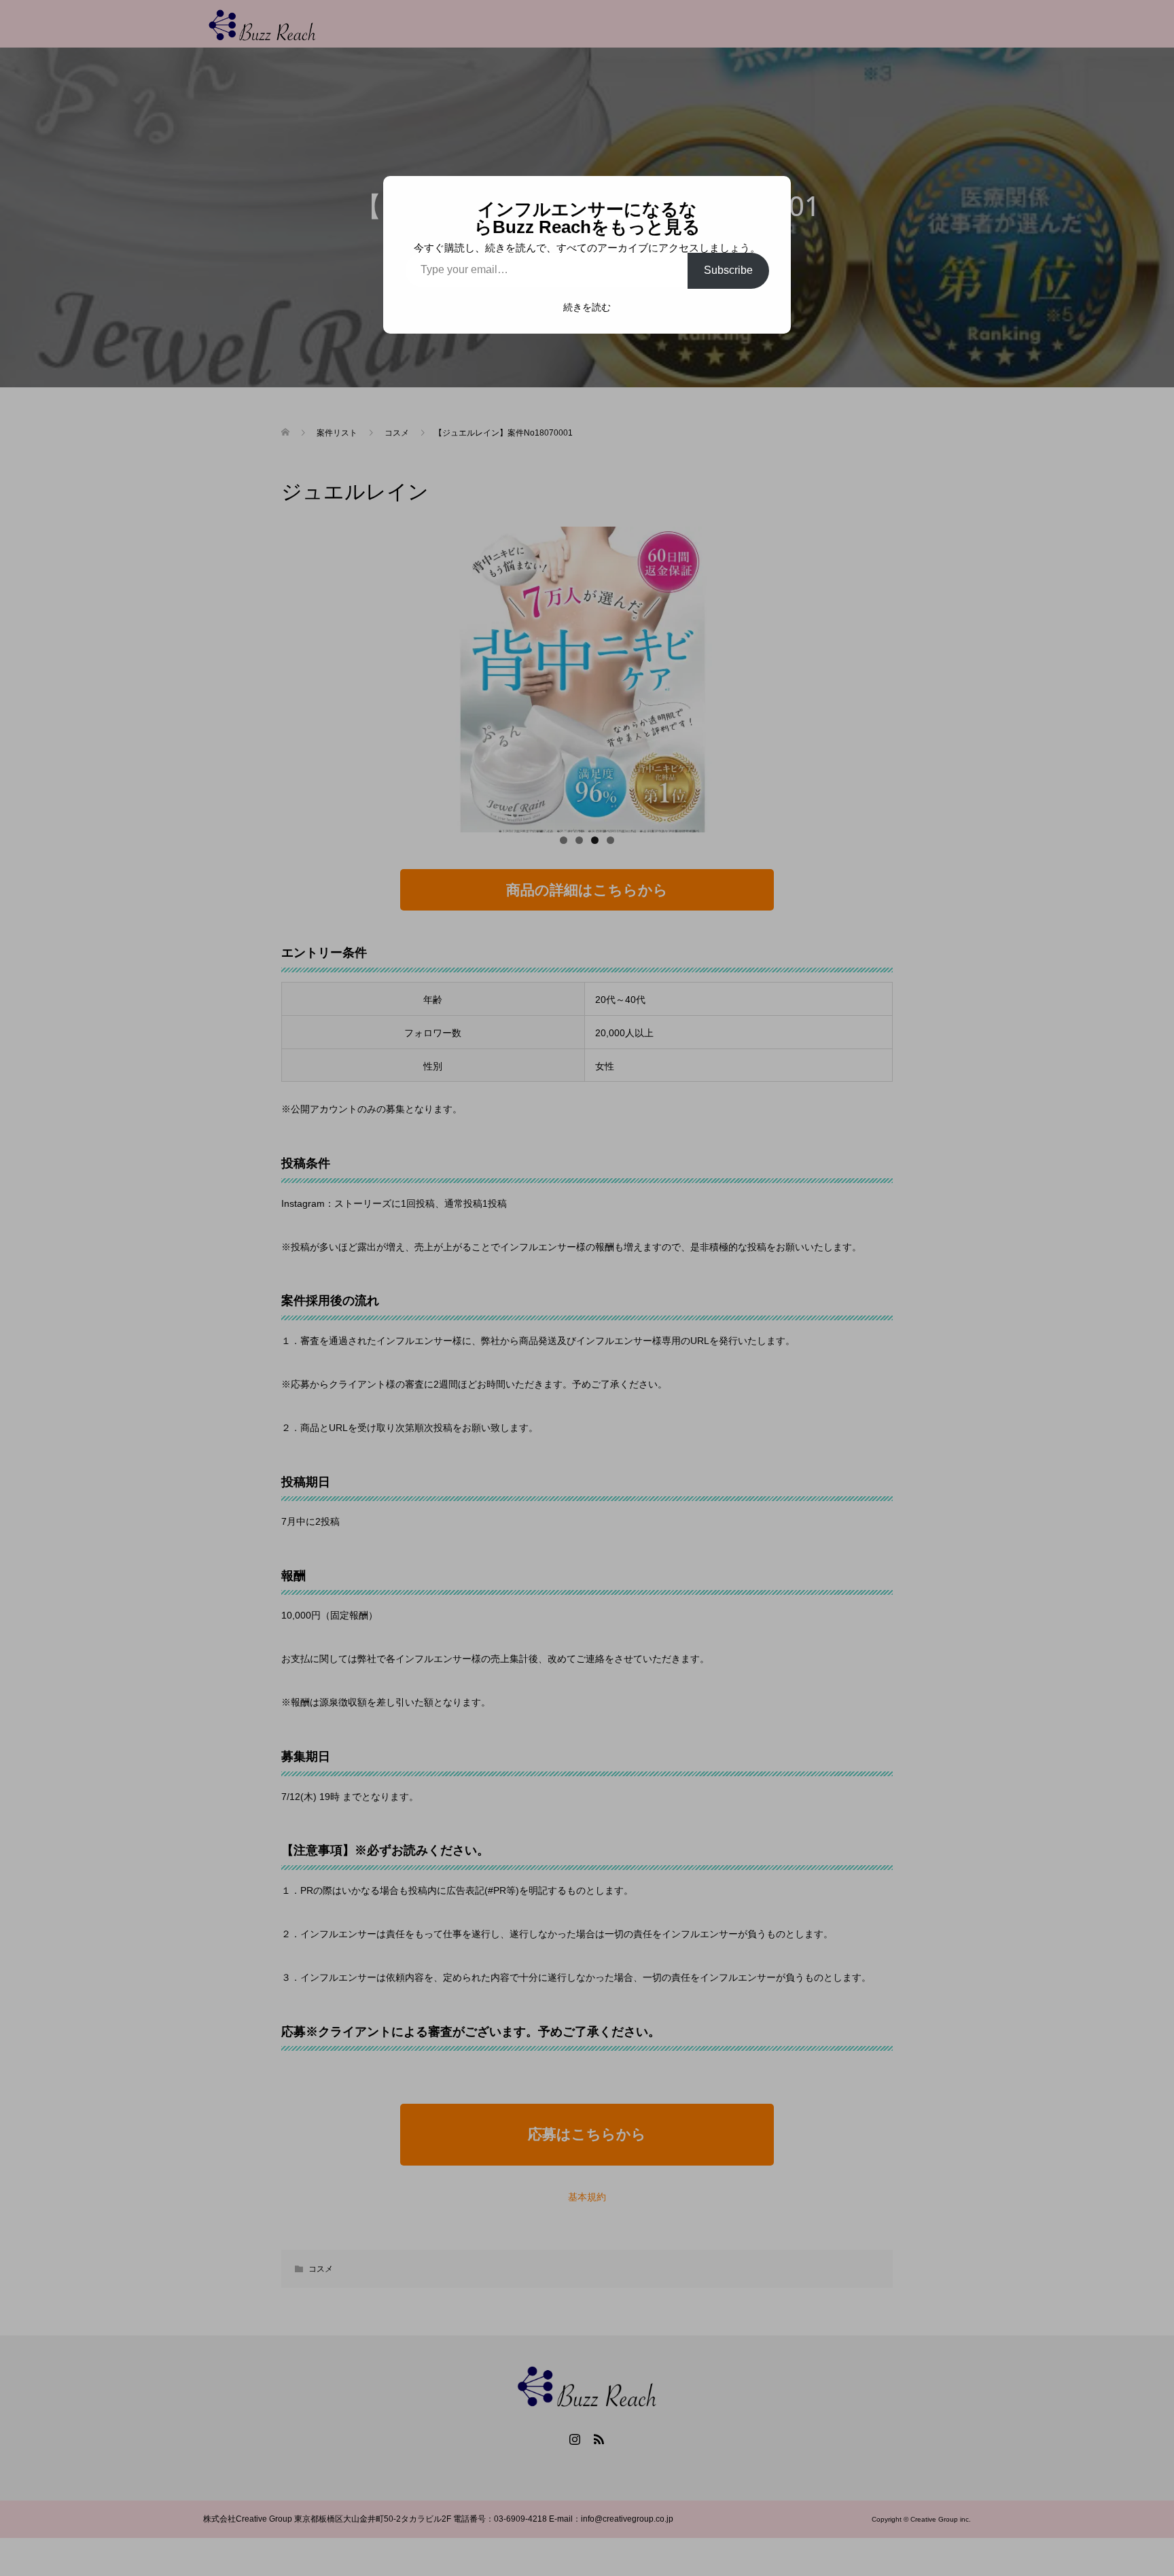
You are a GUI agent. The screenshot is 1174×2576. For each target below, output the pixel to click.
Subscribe (728, 270)
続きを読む (587, 307)
